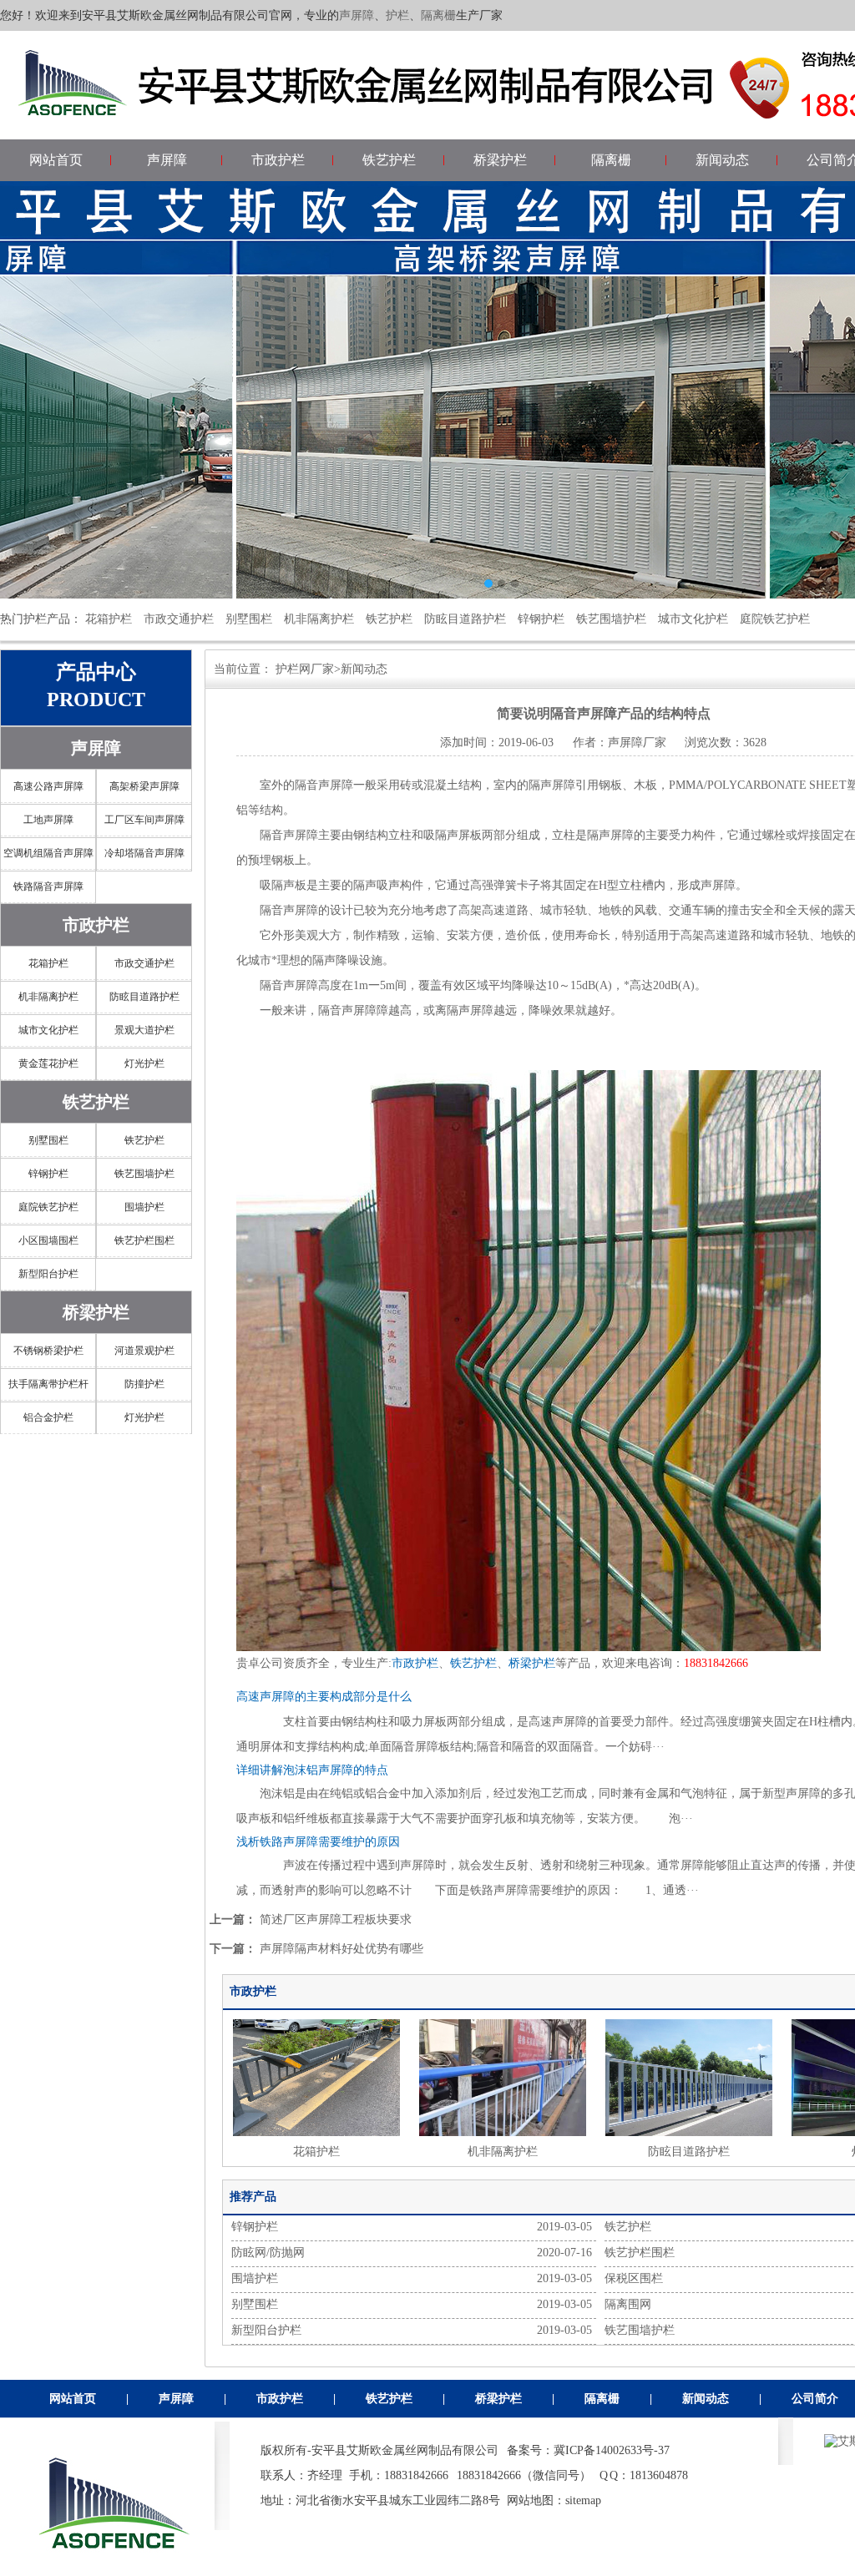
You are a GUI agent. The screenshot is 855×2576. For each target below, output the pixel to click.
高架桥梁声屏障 (144, 786)
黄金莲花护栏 (48, 1063)
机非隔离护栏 (319, 619)
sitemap (583, 2500)
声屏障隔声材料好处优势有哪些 (341, 1949)
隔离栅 (438, 15)
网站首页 (56, 160)
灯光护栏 (144, 1063)
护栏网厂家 (305, 669)
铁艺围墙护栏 (611, 619)
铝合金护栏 (48, 1417)
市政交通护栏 (179, 619)
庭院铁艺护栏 (775, 619)
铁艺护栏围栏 (144, 1240)
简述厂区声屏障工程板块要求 (336, 1919)
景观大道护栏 (144, 1030)
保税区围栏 (634, 2278)
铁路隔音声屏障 (48, 886)
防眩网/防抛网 (268, 2253)
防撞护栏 (144, 1384)
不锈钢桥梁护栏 (48, 1351)
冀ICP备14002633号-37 (612, 2450)
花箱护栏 (109, 619)
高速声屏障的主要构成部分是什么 (324, 1697)
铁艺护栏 (389, 160)
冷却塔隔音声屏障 (144, 853)
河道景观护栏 (144, 1351)
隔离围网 (628, 2304)
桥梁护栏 (500, 160)
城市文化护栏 (693, 619)
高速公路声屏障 (48, 786)
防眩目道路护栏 (465, 619)
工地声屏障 (48, 820)
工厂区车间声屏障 (144, 820)
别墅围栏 (249, 619)
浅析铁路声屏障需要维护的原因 (318, 1842)
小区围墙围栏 (48, 1240)
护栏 (397, 15)
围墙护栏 (144, 1207)
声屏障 (357, 15)
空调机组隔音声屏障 (48, 853)
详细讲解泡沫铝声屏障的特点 (312, 1770)
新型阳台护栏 (48, 1274)
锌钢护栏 (541, 619)
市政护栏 (278, 160)
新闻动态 (722, 160)
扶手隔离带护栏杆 (48, 1384)
